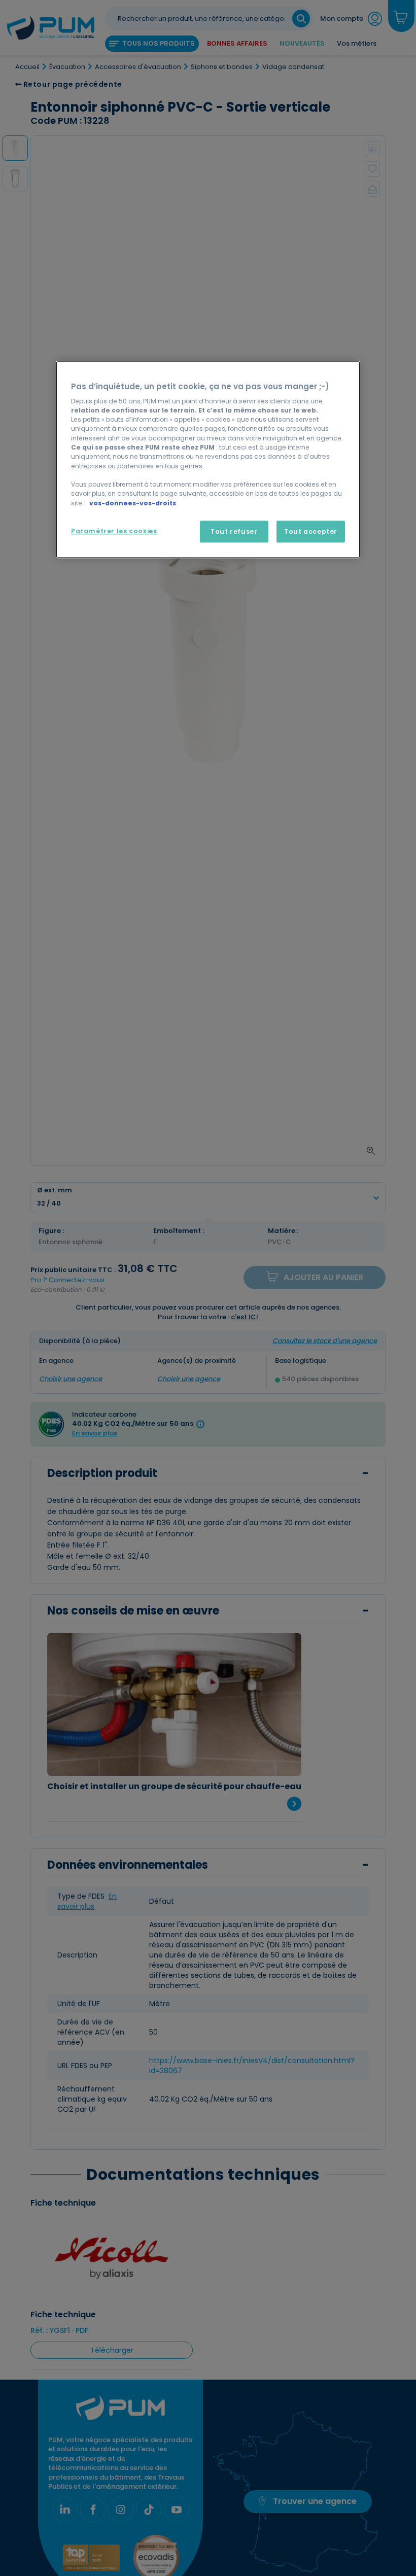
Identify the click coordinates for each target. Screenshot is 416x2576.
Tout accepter (311, 531)
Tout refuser (234, 531)
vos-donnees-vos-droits (133, 503)
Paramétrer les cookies (114, 531)
